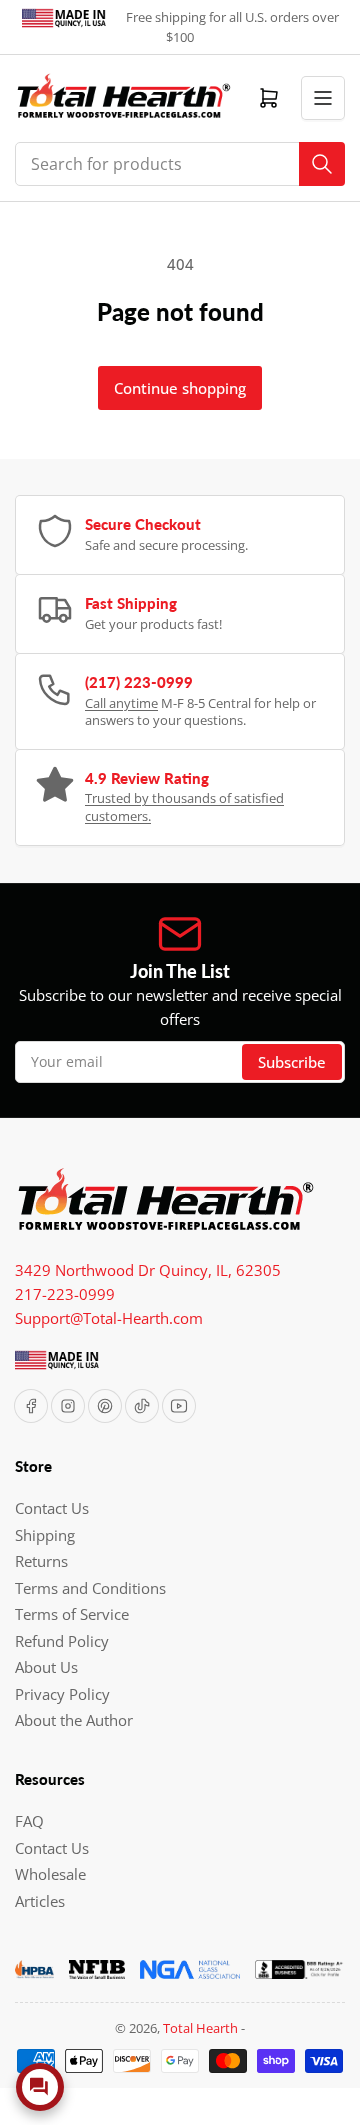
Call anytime (121, 703)
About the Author (74, 1720)
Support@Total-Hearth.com (109, 1318)
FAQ (29, 1821)
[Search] (322, 164)
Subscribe (292, 1062)
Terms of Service (72, 1614)
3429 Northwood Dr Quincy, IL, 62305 (148, 1270)
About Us (46, 1667)
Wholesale (50, 1874)
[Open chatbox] (40, 2087)
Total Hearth (200, 2028)
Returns (41, 1561)
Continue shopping (180, 388)
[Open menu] (323, 98)
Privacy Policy (62, 1694)
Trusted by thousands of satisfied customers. (184, 807)
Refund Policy (62, 1641)
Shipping (45, 1535)
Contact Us (52, 1508)
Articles (40, 1901)
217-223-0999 (65, 1294)
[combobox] (180, 164)
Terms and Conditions (90, 1588)
